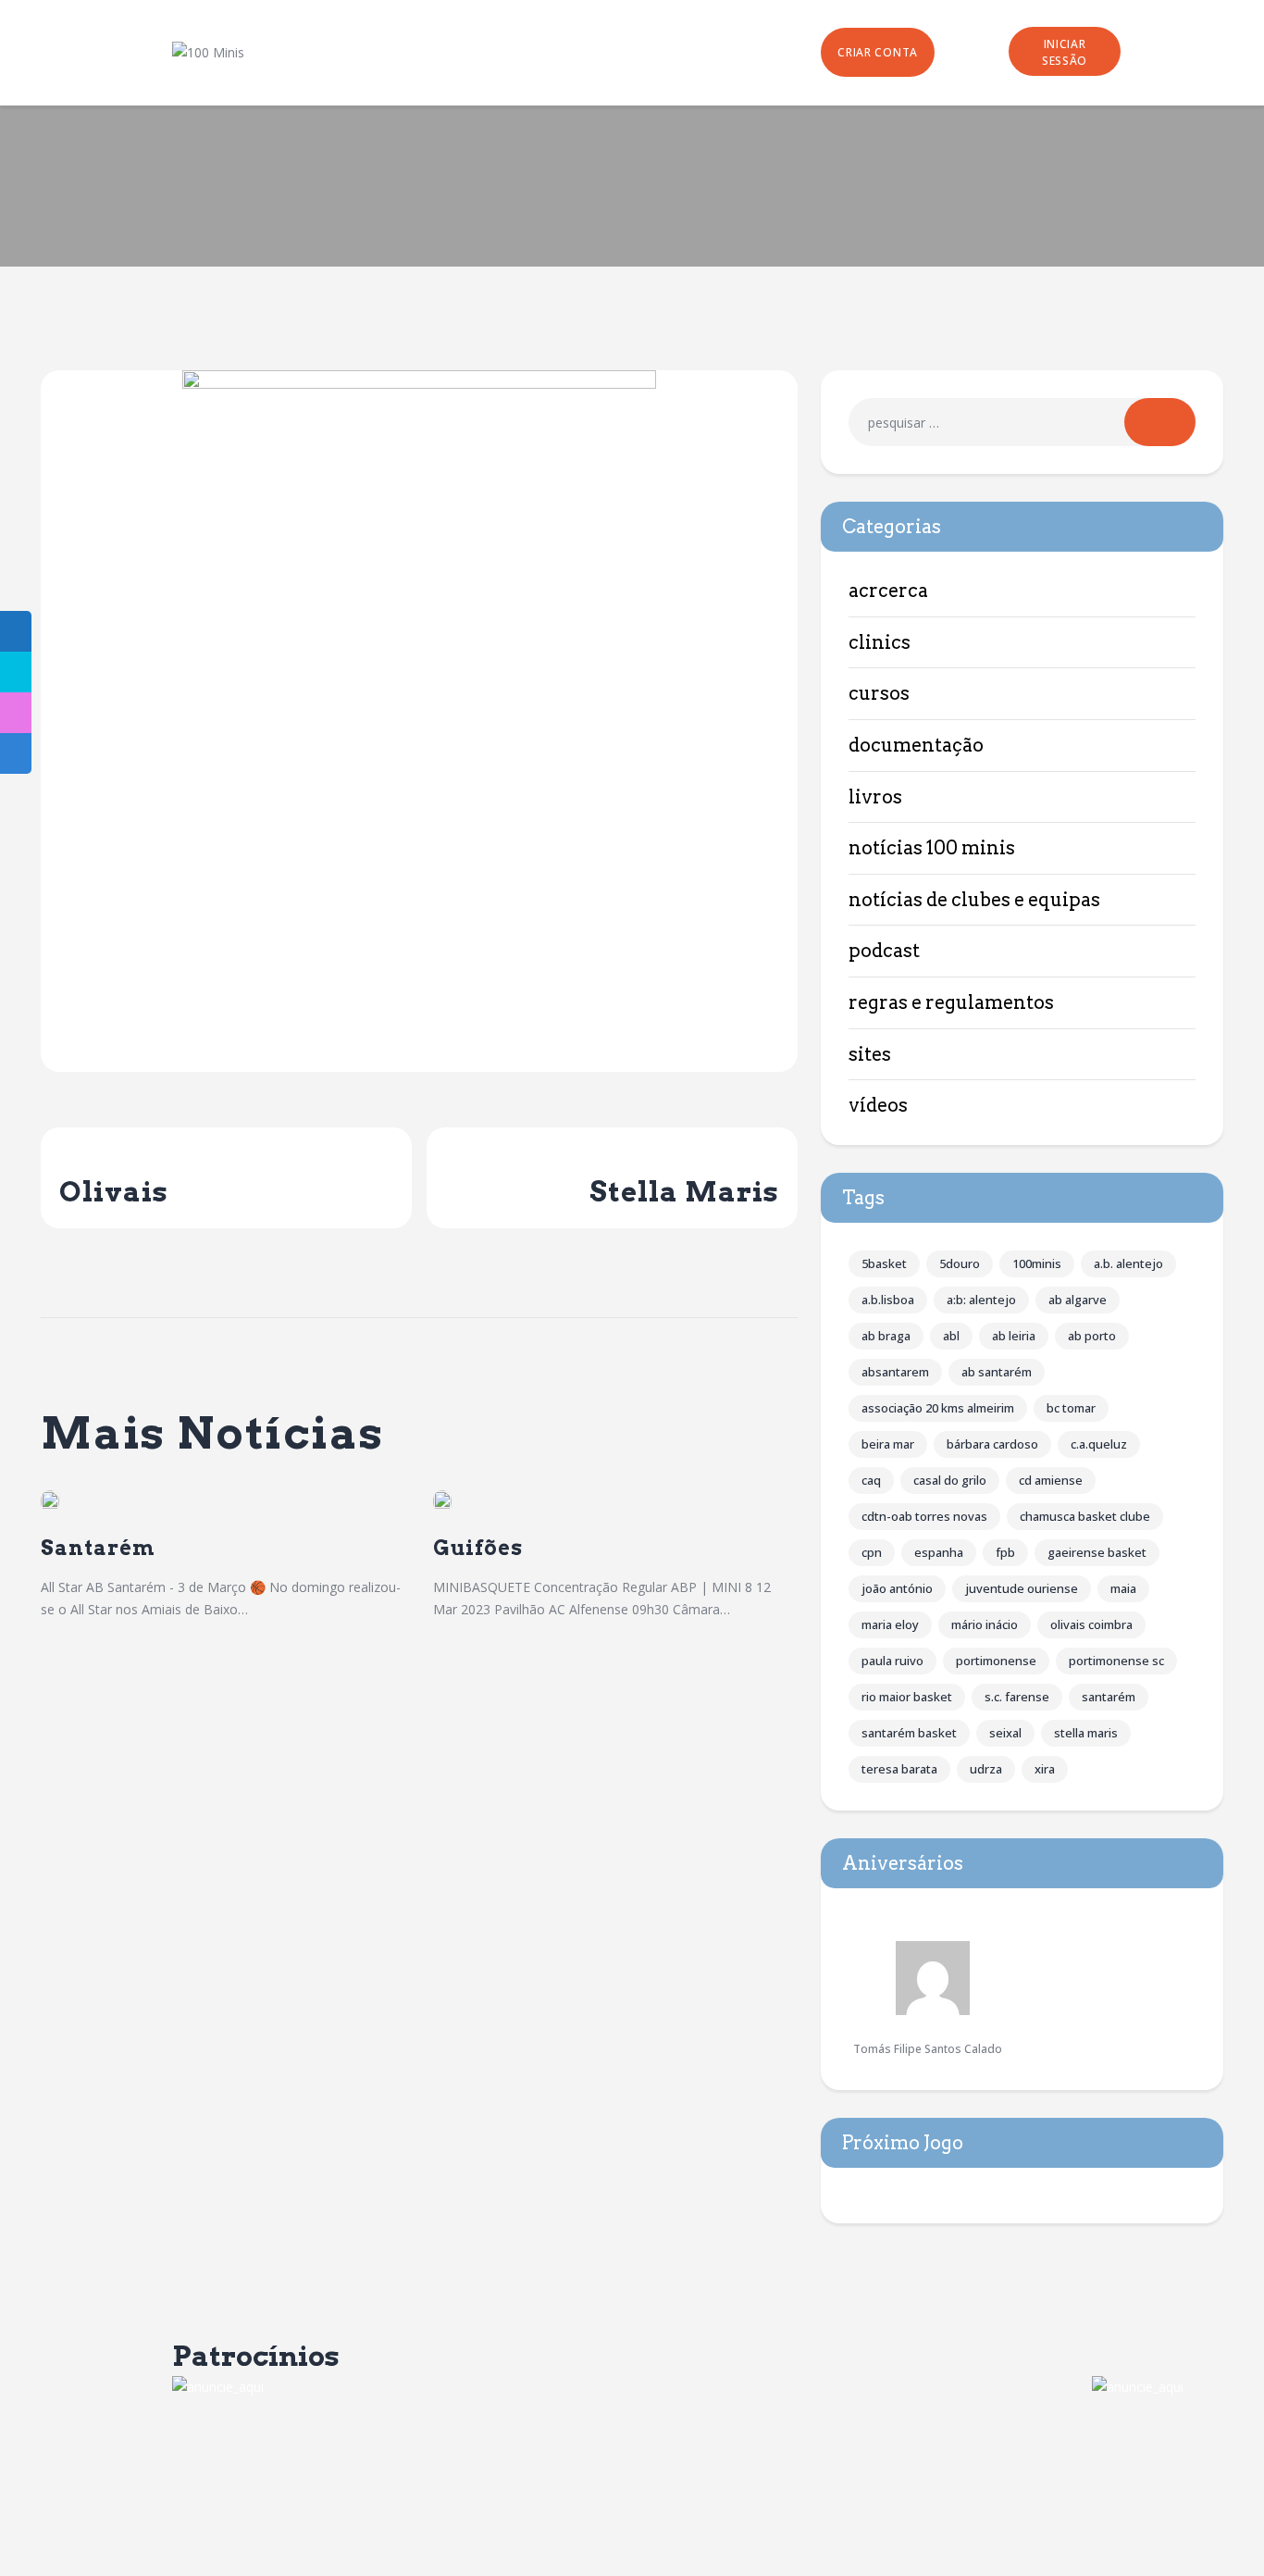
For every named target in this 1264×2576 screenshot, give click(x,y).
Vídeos (878, 1105)
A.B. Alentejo (1128, 1263)
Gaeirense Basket (1097, 1552)
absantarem (895, 1372)
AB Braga (886, 1336)
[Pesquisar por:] (1022, 423)
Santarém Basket (909, 1733)
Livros (875, 797)
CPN (872, 1552)
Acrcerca (888, 591)
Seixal (1005, 1733)
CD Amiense (1051, 1480)
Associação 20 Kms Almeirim (938, 1408)
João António (897, 1588)
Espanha (939, 1552)
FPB (1005, 1552)
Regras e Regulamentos (951, 1002)
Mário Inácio (985, 1624)
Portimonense (996, 1661)
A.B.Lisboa (888, 1300)
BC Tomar (1071, 1408)
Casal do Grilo (950, 1480)
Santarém (98, 1548)
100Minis (1037, 1263)
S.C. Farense (1017, 1697)
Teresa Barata (899, 1769)
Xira (1045, 1769)
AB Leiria (1014, 1336)
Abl (951, 1336)
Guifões (478, 1548)
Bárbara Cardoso (992, 1444)
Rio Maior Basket (907, 1697)
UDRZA (986, 1769)
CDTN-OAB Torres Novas (924, 1516)
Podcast (884, 951)
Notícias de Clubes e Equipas (974, 900)
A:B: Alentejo (981, 1300)
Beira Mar (888, 1444)
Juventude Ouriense (1022, 1588)
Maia (1123, 1588)
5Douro (960, 1263)
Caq (871, 1480)
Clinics (880, 642)
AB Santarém (997, 1372)
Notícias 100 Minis (932, 848)
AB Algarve (1078, 1300)
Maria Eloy (890, 1624)
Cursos (879, 693)
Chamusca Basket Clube (1085, 1516)
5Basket (884, 1263)
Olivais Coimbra (1091, 1624)
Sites (870, 1054)
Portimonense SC (1116, 1661)
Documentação (916, 745)
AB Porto (1092, 1336)
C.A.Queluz (1099, 1444)
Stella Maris (1086, 1733)
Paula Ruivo (892, 1661)
